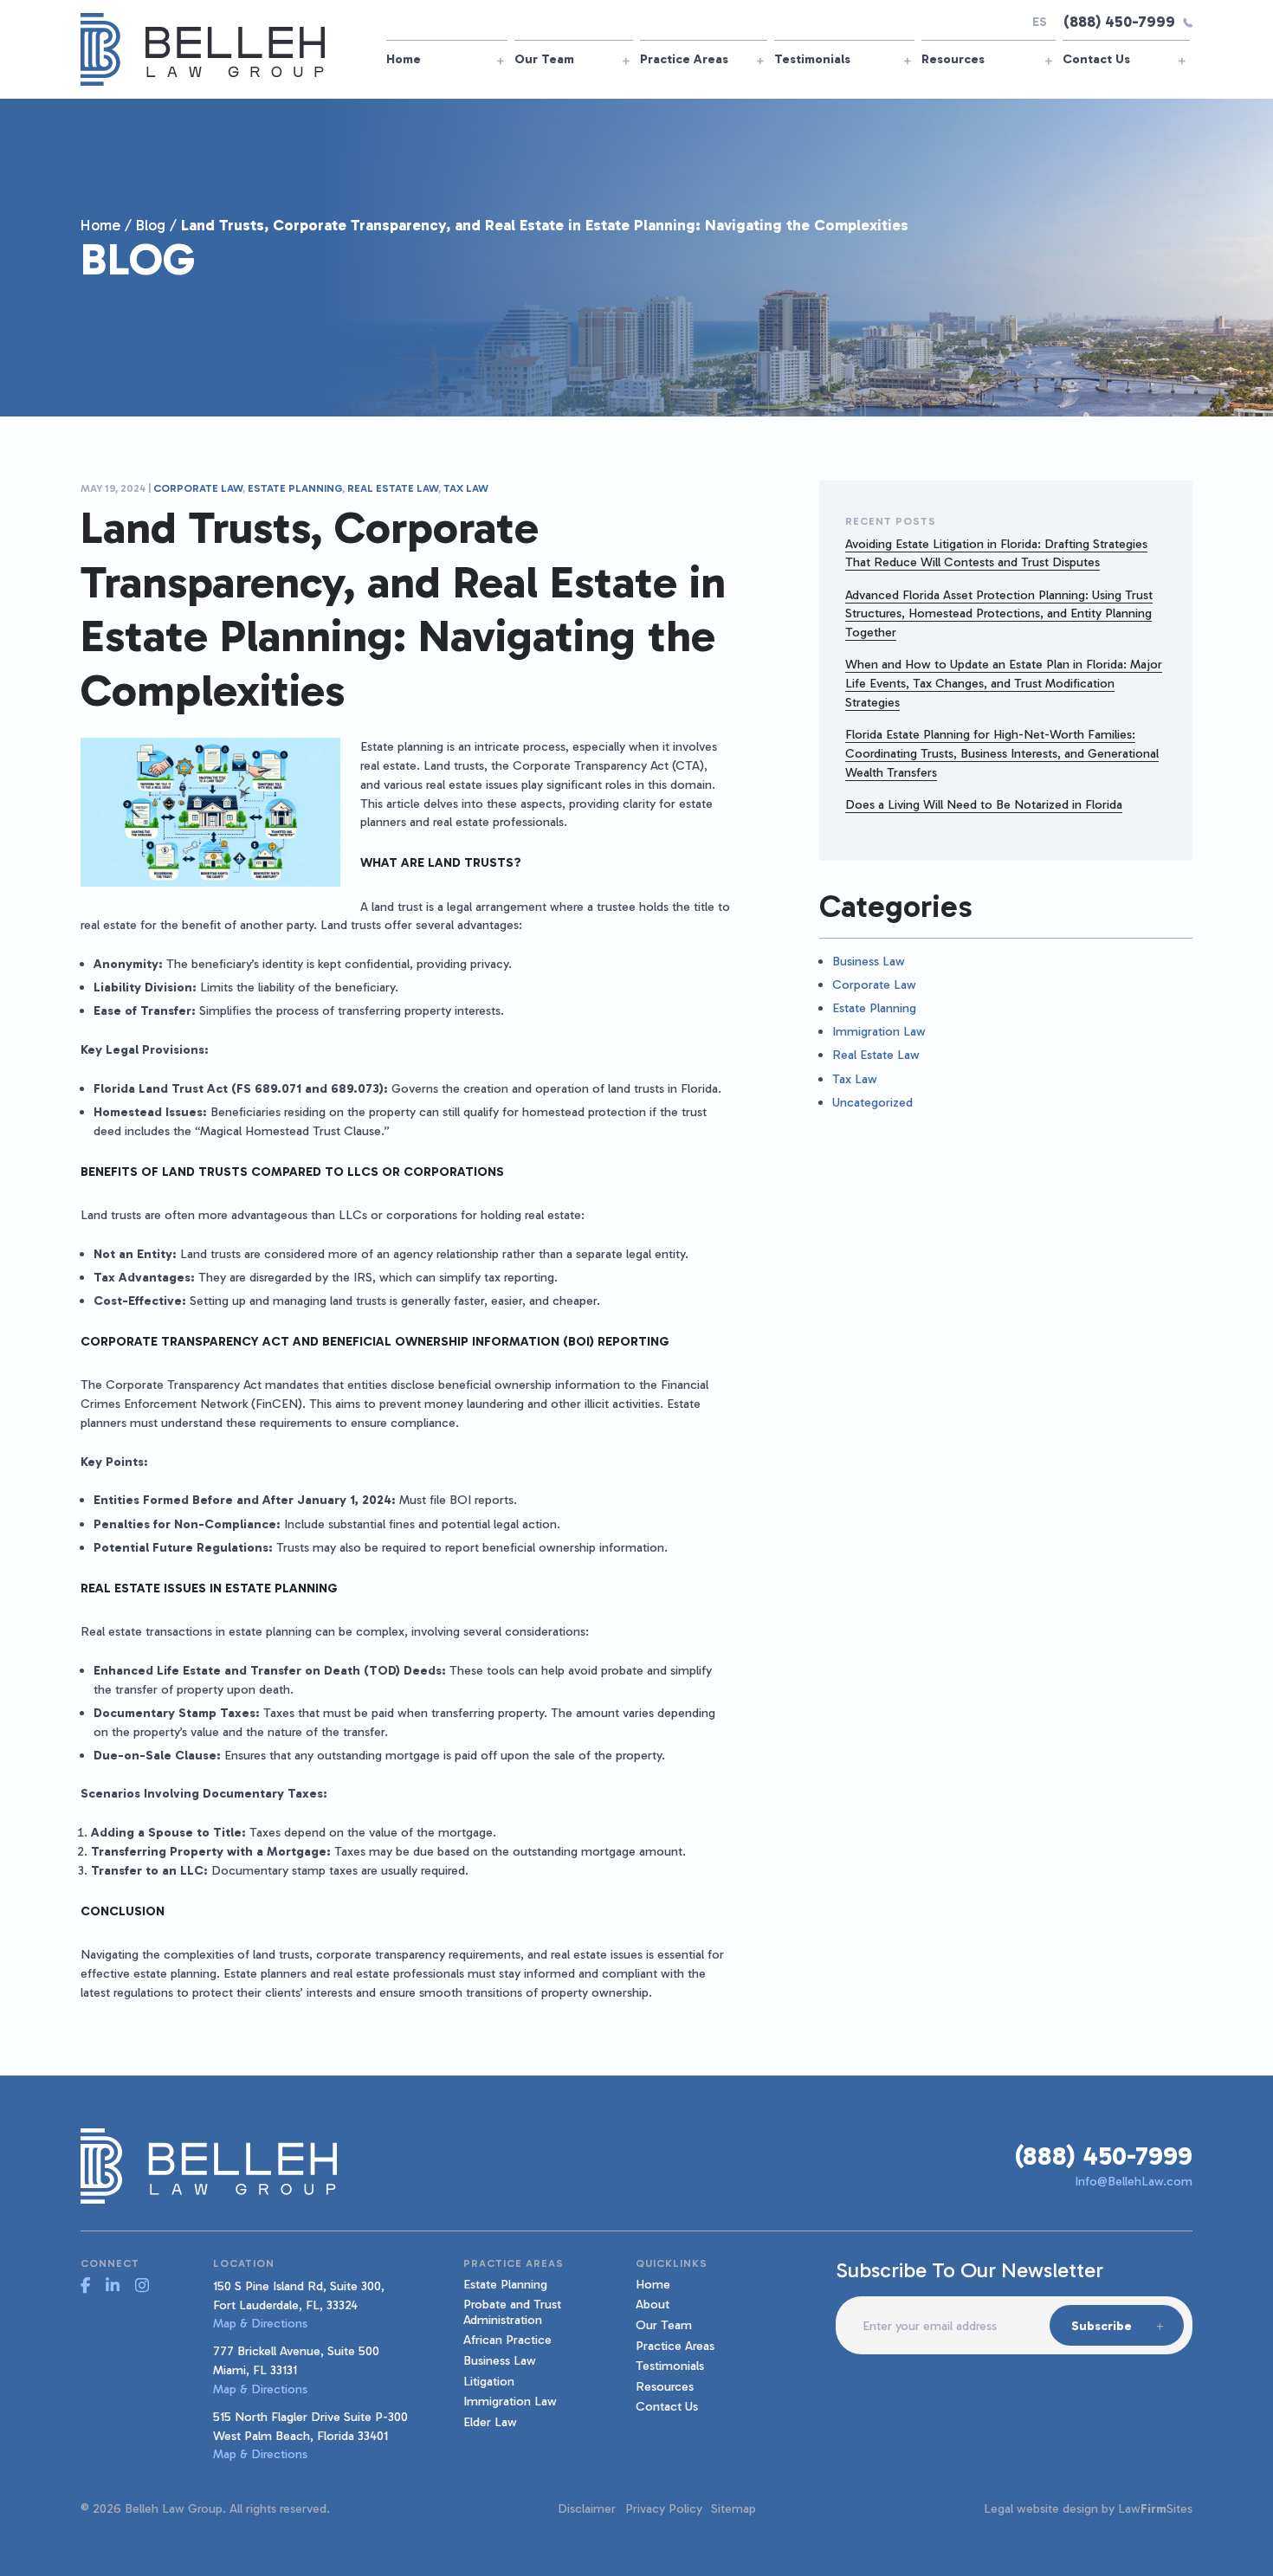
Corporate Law (198, 488)
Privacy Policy (664, 2508)
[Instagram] (142, 2286)
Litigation (489, 2381)
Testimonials (812, 59)
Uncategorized (872, 1102)
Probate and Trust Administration (512, 2311)
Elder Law (490, 2422)
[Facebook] (85, 2286)
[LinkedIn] (113, 2286)
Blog (151, 225)
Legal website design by (1049, 2508)
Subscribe (1102, 2326)
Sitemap (733, 2508)
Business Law (869, 961)
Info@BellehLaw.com (1134, 2181)
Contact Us (1096, 59)
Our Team (544, 59)
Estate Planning (295, 488)
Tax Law (466, 488)
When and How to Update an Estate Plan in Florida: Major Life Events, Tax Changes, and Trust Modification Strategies (1004, 683)
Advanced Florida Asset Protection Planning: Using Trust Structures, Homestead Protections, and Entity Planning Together (999, 614)
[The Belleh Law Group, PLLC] (203, 48)
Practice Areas (684, 59)
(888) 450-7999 (1119, 22)
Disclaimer (587, 2508)
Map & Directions (260, 2323)
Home (404, 59)
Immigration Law (879, 1031)
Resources (953, 59)
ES (1040, 22)
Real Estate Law (393, 488)
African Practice (507, 2340)
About (653, 2304)
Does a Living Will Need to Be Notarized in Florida (984, 804)
